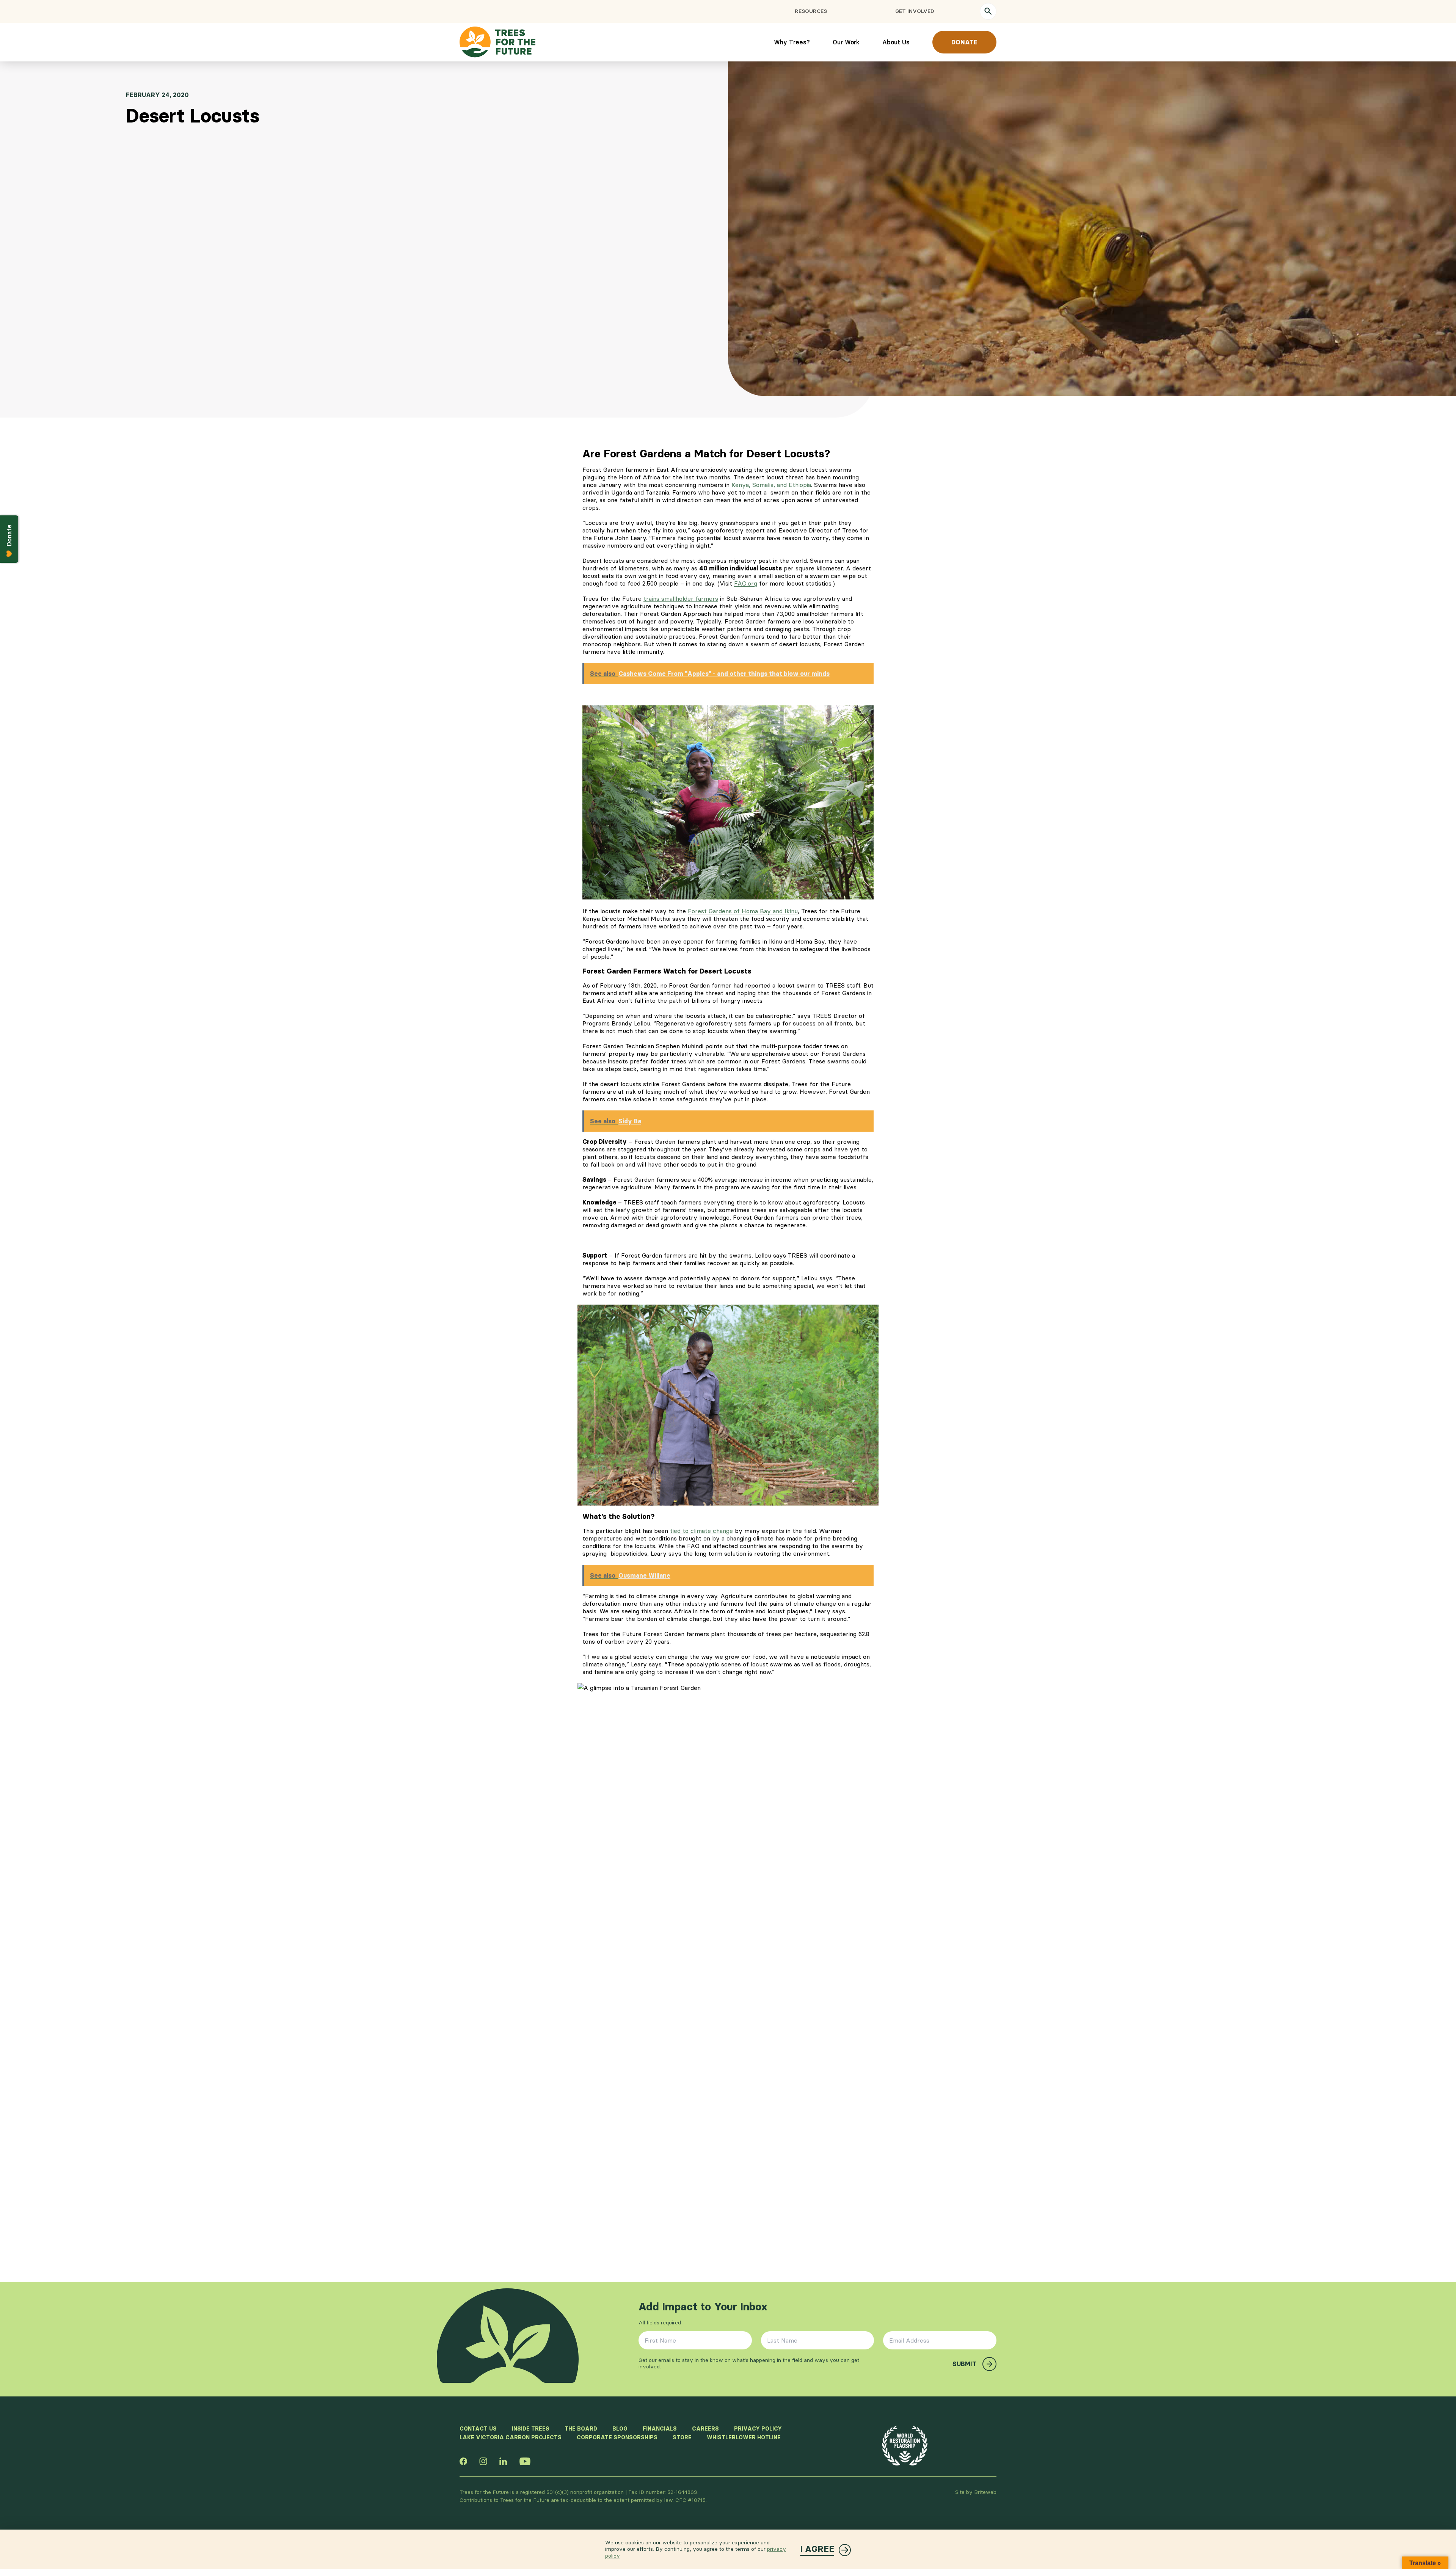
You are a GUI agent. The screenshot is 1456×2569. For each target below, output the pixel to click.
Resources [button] (811, 11)
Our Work (846, 42)
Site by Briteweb (976, 2492)
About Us (896, 42)
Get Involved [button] (915, 11)
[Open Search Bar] (988, 11)
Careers (705, 2429)
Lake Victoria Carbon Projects (511, 2437)
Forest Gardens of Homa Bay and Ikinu (743, 911)
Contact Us (478, 2429)
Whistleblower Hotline (744, 2437)
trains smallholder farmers (681, 598)
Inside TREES (531, 2429)
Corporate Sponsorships (617, 2437)
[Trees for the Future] (497, 42)
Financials (660, 2429)
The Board (581, 2429)
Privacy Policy (758, 2429)
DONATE (964, 42)
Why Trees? (792, 42)
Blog (620, 2429)
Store (682, 2437)
